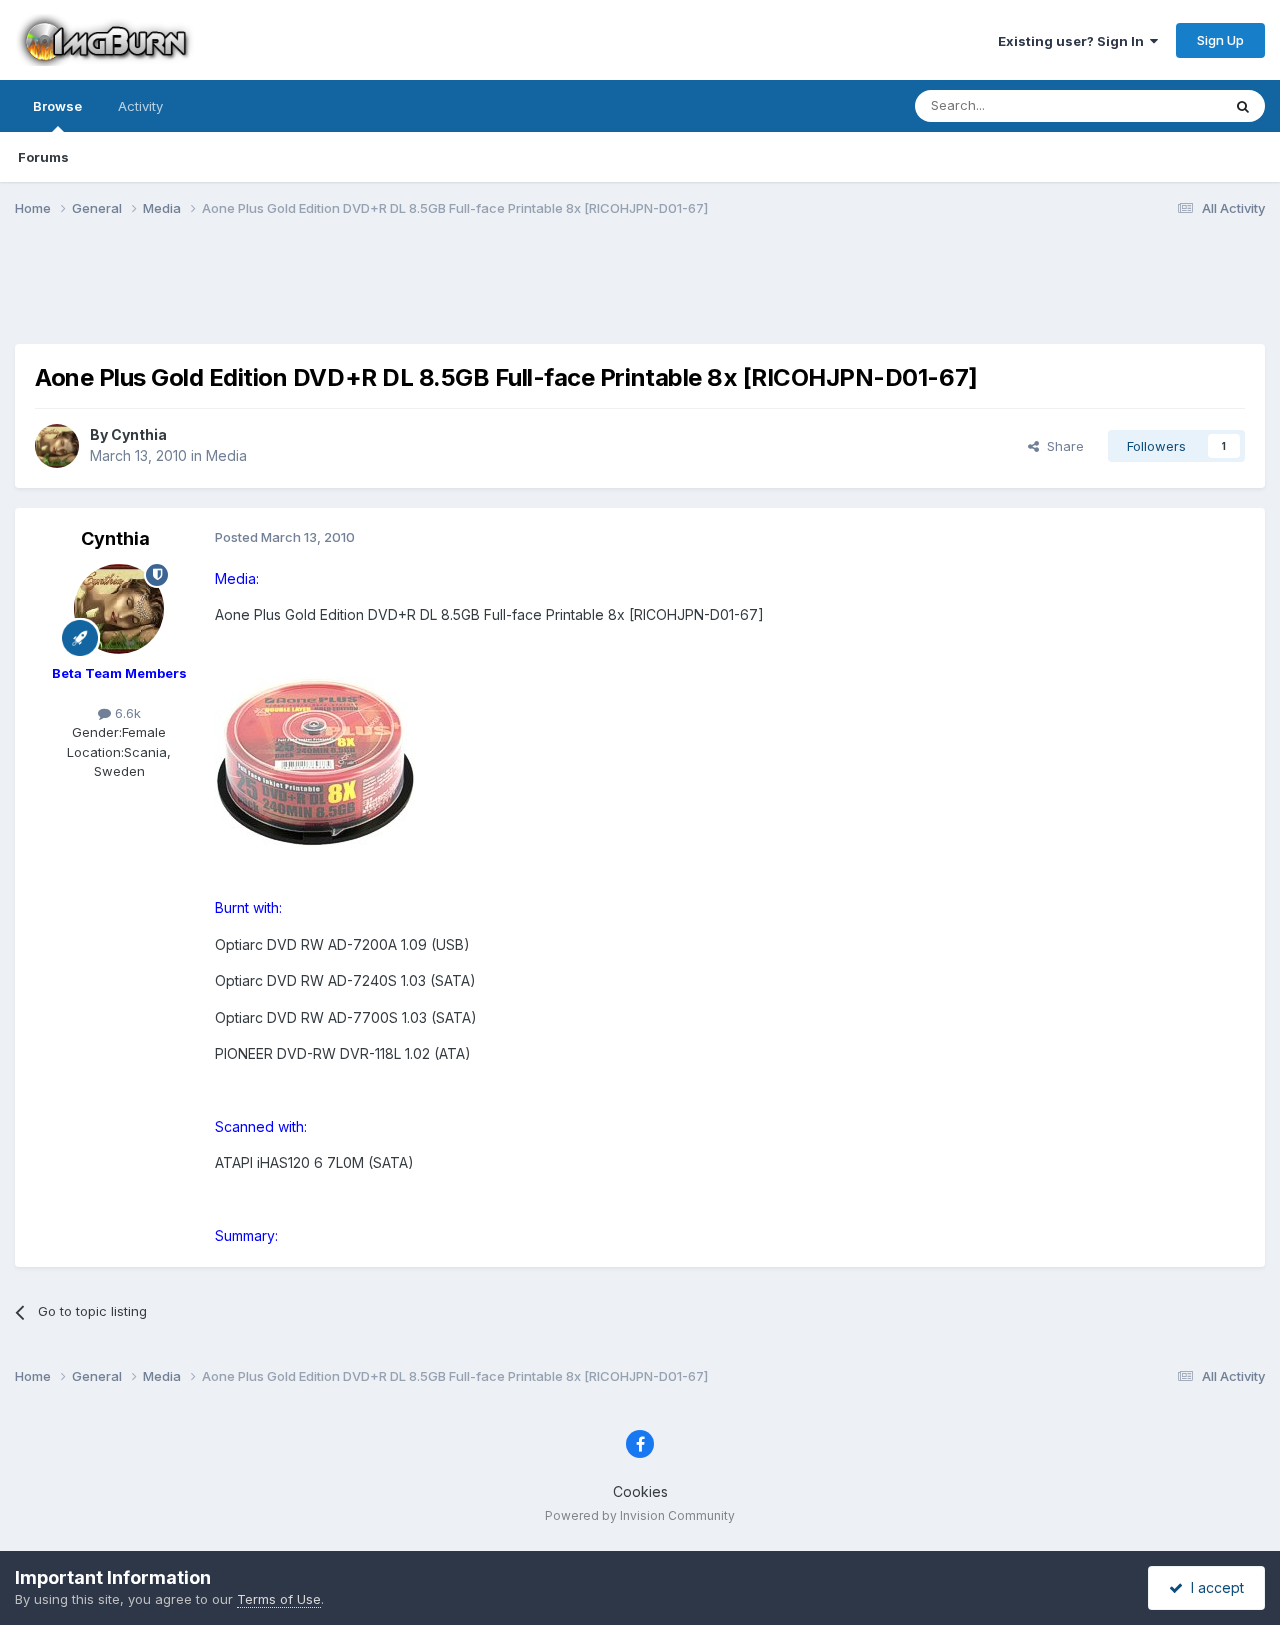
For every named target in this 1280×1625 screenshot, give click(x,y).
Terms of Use (279, 1599)
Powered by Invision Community (640, 1515)
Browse (57, 106)
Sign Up (1220, 40)
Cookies (640, 1491)
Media (226, 455)
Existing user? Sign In (1074, 41)
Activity (140, 106)
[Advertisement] (640, 293)
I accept (1213, 1587)
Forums (43, 157)
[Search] (1243, 106)
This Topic (1162, 105)
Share (1061, 446)
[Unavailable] (315, 760)
